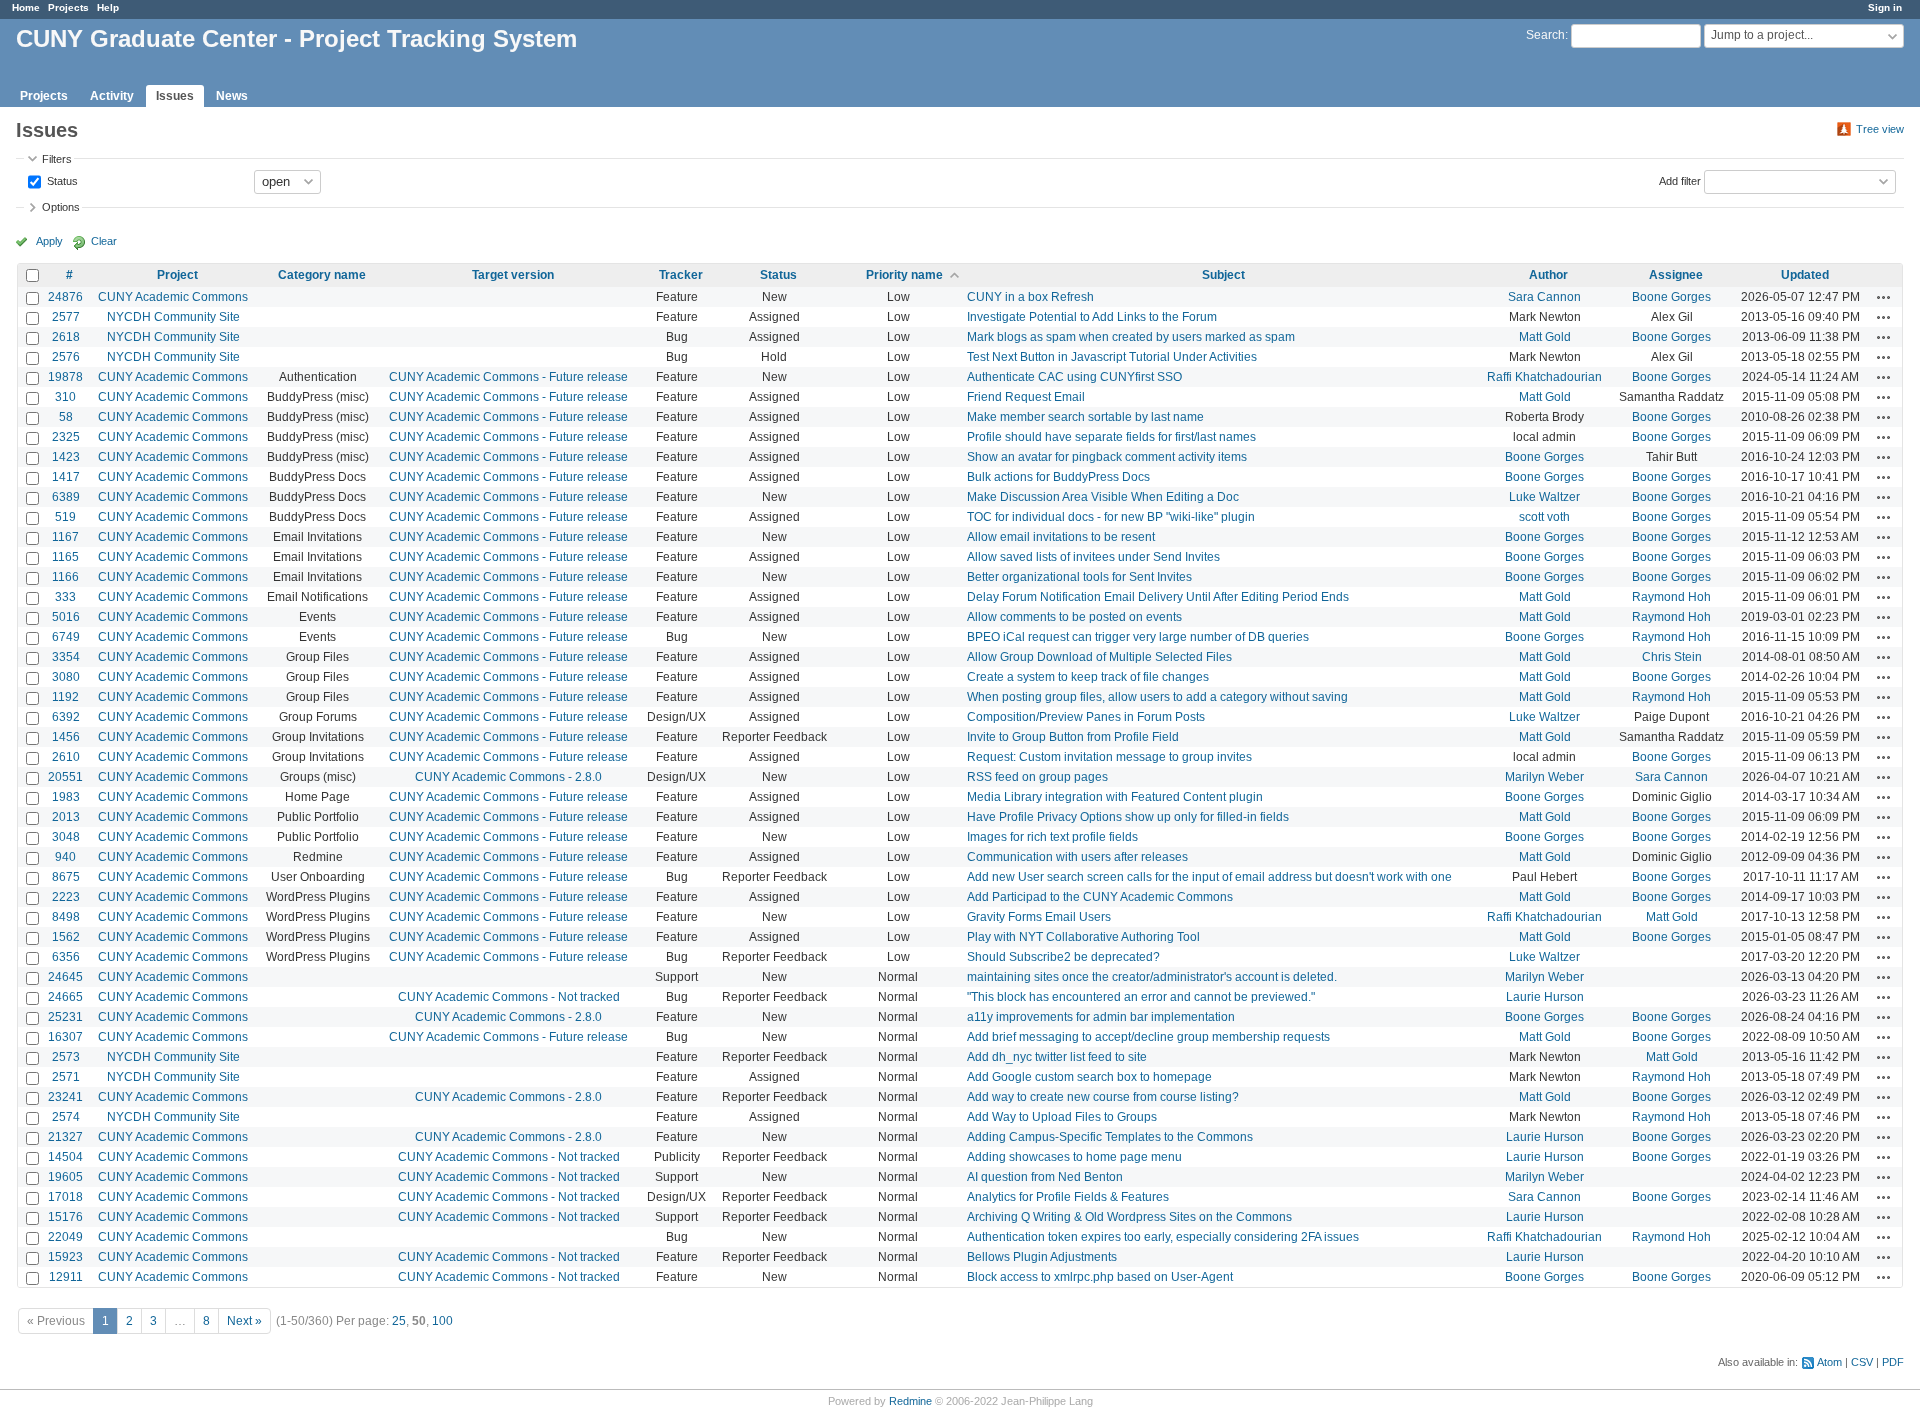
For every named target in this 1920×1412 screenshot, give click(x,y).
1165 (65, 557)
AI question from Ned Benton (1045, 1177)
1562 (66, 937)
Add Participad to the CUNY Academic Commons (1100, 897)
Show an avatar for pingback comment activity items (1107, 457)
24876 (65, 297)
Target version (513, 275)
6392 (66, 717)
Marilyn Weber (1544, 777)
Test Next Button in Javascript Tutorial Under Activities (1112, 357)
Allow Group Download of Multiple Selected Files (1099, 657)
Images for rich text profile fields (1052, 837)
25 (399, 1321)
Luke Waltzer (1544, 497)
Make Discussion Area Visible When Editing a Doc (1103, 497)
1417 (66, 477)
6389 (66, 497)
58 (66, 417)
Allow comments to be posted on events (1074, 617)
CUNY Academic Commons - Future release (508, 377)
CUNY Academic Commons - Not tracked (509, 997)
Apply (49, 241)
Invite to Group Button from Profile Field (1073, 737)
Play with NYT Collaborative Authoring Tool (1083, 937)
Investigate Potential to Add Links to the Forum (1092, 317)
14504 (65, 1157)
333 (65, 597)
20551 (65, 777)
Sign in (1885, 7)
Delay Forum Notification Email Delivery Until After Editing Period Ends (1158, 597)
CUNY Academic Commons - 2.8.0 (508, 777)
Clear (104, 241)
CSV (1862, 1362)
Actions (1884, 297)
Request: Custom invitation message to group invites (1109, 757)
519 (65, 517)
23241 (65, 1097)
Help (108, 7)
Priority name (904, 275)
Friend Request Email (1026, 397)
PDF (1893, 1362)
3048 (66, 837)
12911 (66, 1277)
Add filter (1680, 180)
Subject (1223, 275)
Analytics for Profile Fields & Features (1068, 1197)
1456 (66, 737)
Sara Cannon (1544, 297)
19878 (65, 377)
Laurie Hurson (1545, 997)
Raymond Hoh (1671, 597)
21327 (65, 1137)
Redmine (910, 1401)
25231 (65, 1017)
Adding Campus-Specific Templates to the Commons (1110, 1137)
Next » (244, 1321)
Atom (1829, 1362)
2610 (66, 757)
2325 (66, 437)
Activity (112, 96)
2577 (66, 317)
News (232, 96)
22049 (65, 1237)
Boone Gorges (1671, 297)
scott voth (1544, 517)
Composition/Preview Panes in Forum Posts (1086, 717)
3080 (66, 677)
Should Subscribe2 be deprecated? (1063, 957)
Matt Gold (1545, 337)
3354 (66, 657)
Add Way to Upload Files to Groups (1062, 1117)
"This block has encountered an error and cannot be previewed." (1141, 997)
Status (61, 180)
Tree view (1880, 129)
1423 (66, 457)
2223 (66, 897)
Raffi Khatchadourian (1544, 377)
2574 (66, 1117)
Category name (322, 275)
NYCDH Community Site (173, 317)
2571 (66, 1077)
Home (26, 7)
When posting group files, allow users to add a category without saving (1157, 697)
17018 (65, 1197)
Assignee (1676, 275)
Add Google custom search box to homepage (1089, 1077)
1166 (65, 577)
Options (61, 207)
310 (65, 397)
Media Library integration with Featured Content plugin (1115, 797)
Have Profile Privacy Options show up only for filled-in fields (1128, 817)
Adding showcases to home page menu (1074, 1157)
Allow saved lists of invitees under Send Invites (1093, 557)
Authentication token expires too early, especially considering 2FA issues (1163, 1237)
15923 (65, 1257)
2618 (66, 337)
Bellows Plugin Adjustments (1042, 1257)
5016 (66, 617)
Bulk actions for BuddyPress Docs (1058, 477)
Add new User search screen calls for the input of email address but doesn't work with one (1209, 877)
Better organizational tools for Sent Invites (1079, 577)
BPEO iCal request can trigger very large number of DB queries (1138, 637)
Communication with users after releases (1077, 857)
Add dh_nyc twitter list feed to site (1057, 1057)
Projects (68, 7)
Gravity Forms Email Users (1039, 917)
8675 (66, 877)
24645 (65, 977)
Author (1548, 275)
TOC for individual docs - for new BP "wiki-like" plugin (1111, 517)
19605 (65, 1177)
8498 (66, 917)
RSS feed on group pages (1037, 777)
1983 (66, 797)
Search (1545, 35)
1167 (65, 537)
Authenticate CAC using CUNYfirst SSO (1074, 377)
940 (65, 857)
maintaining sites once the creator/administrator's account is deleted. (1152, 977)
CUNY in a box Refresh (1030, 297)
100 (442, 1321)
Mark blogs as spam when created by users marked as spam (1131, 337)
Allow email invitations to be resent (1061, 537)
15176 (65, 1217)
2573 (66, 1057)
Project (177, 275)
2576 (66, 357)
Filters (57, 159)
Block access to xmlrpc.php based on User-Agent (1100, 1277)
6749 (66, 637)
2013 (66, 817)
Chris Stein (1672, 657)
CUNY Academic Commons (173, 297)
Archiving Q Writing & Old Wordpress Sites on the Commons (1129, 1217)
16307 (65, 1037)
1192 (65, 697)
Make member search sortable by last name (1085, 417)
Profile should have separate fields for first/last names (1111, 437)
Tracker (681, 275)
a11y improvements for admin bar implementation (1101, 1017)
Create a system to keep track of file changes (1088, 677)
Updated (1805, 275)
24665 (65, 997)
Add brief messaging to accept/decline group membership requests (1148, 1037)
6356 (66, 957)
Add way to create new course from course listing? (1103, 1097)
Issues (175, 96)
